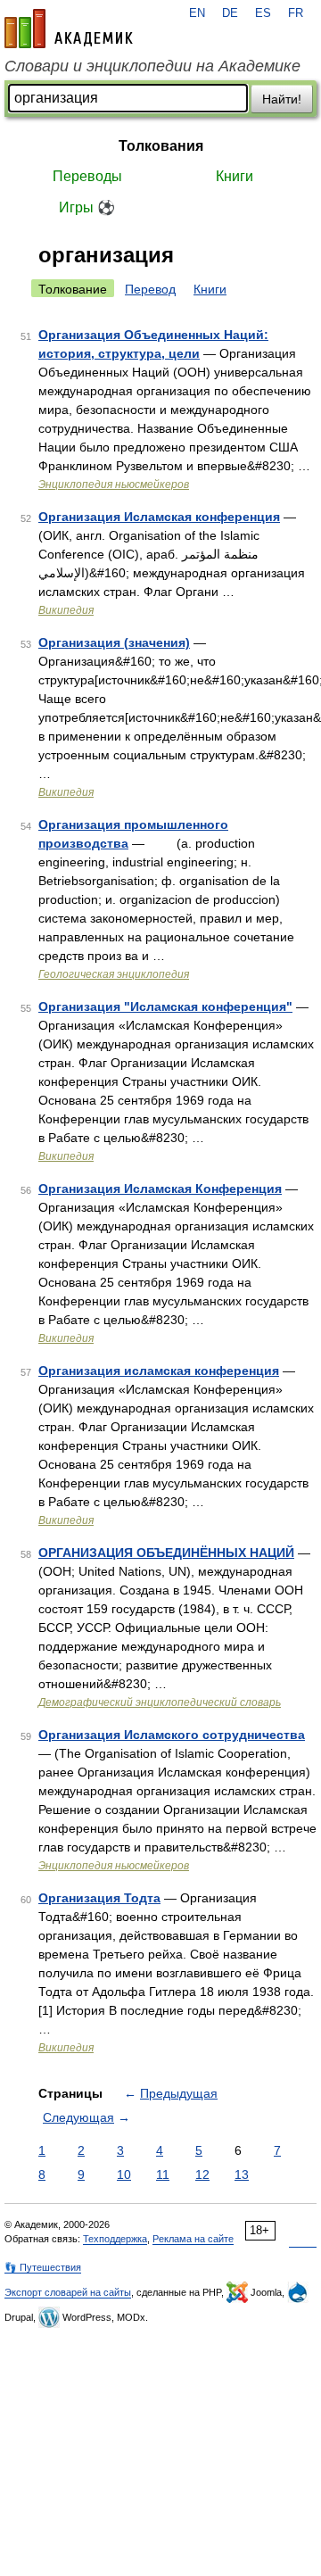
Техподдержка (115, 2239)
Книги (235, 176)
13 (242, 2174)
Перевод (150, 289)
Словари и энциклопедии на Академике (152, 66)
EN (197, 13)
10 (124, 2174)
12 (202, 2174)
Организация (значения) (114, 642)
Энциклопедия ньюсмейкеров (114, 485)
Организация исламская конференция (159, 1371)
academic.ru (69, 29)
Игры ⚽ (87, 207)
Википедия (66, 610)
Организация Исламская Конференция (160, 1189)
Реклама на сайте (193, 2239)
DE (230, 13)
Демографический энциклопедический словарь (160, 1702)
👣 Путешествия (43, 2267)
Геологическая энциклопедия (114, 974)
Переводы (87, 176)
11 (163, 2174)
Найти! (282, 99)
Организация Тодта (99, 1898)
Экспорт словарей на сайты (68, 2292)
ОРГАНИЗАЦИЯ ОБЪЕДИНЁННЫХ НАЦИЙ (166, 1553)
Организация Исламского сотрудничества (172, 1735)
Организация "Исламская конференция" (165, 1006)
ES (263, 13)
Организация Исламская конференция (159, 517)
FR (296, 13)
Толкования (161, 146)
